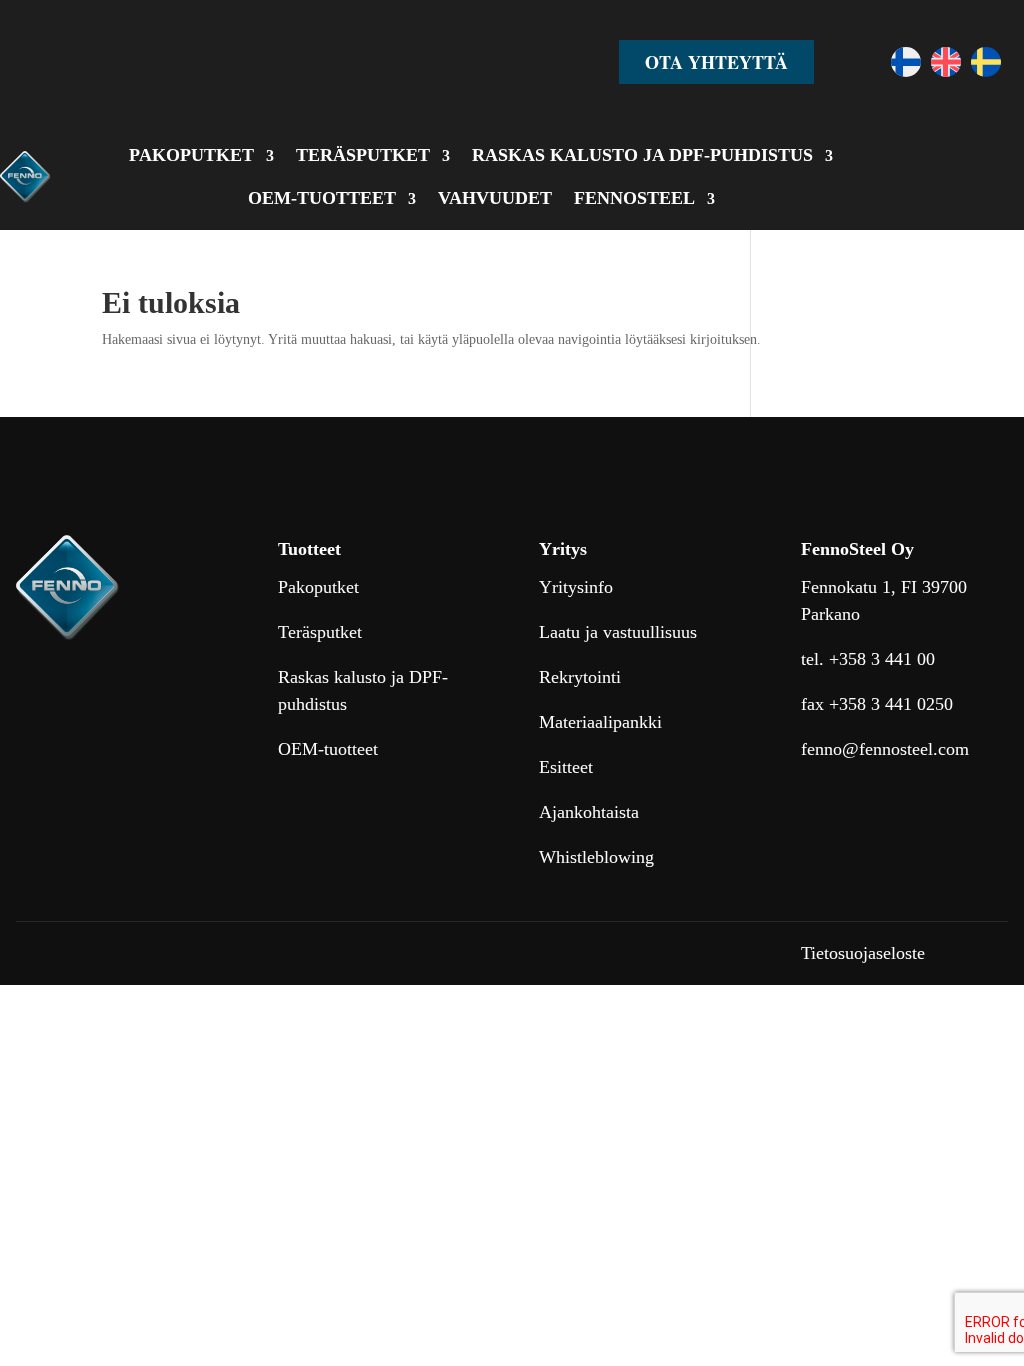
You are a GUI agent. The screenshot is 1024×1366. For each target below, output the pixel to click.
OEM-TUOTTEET (322, 198)
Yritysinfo (576, 587)
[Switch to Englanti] (946, 62)
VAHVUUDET (495, 198)
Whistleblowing (596, 857)
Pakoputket (318, 587)
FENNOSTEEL (634, 198)
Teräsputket (320, 632)
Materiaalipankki (600, 722)
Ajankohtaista (589, 812)
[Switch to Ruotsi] (986, 62)
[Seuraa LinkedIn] (817, 806)
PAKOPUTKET (191, 155)
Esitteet (566, 767)
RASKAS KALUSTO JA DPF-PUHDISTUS (642, 155)
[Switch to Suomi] (906, 62)
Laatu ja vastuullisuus (618, 632)
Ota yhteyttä (716, 62)
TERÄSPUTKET (363, 155)
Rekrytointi (580, 677)
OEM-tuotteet (328, 749)
